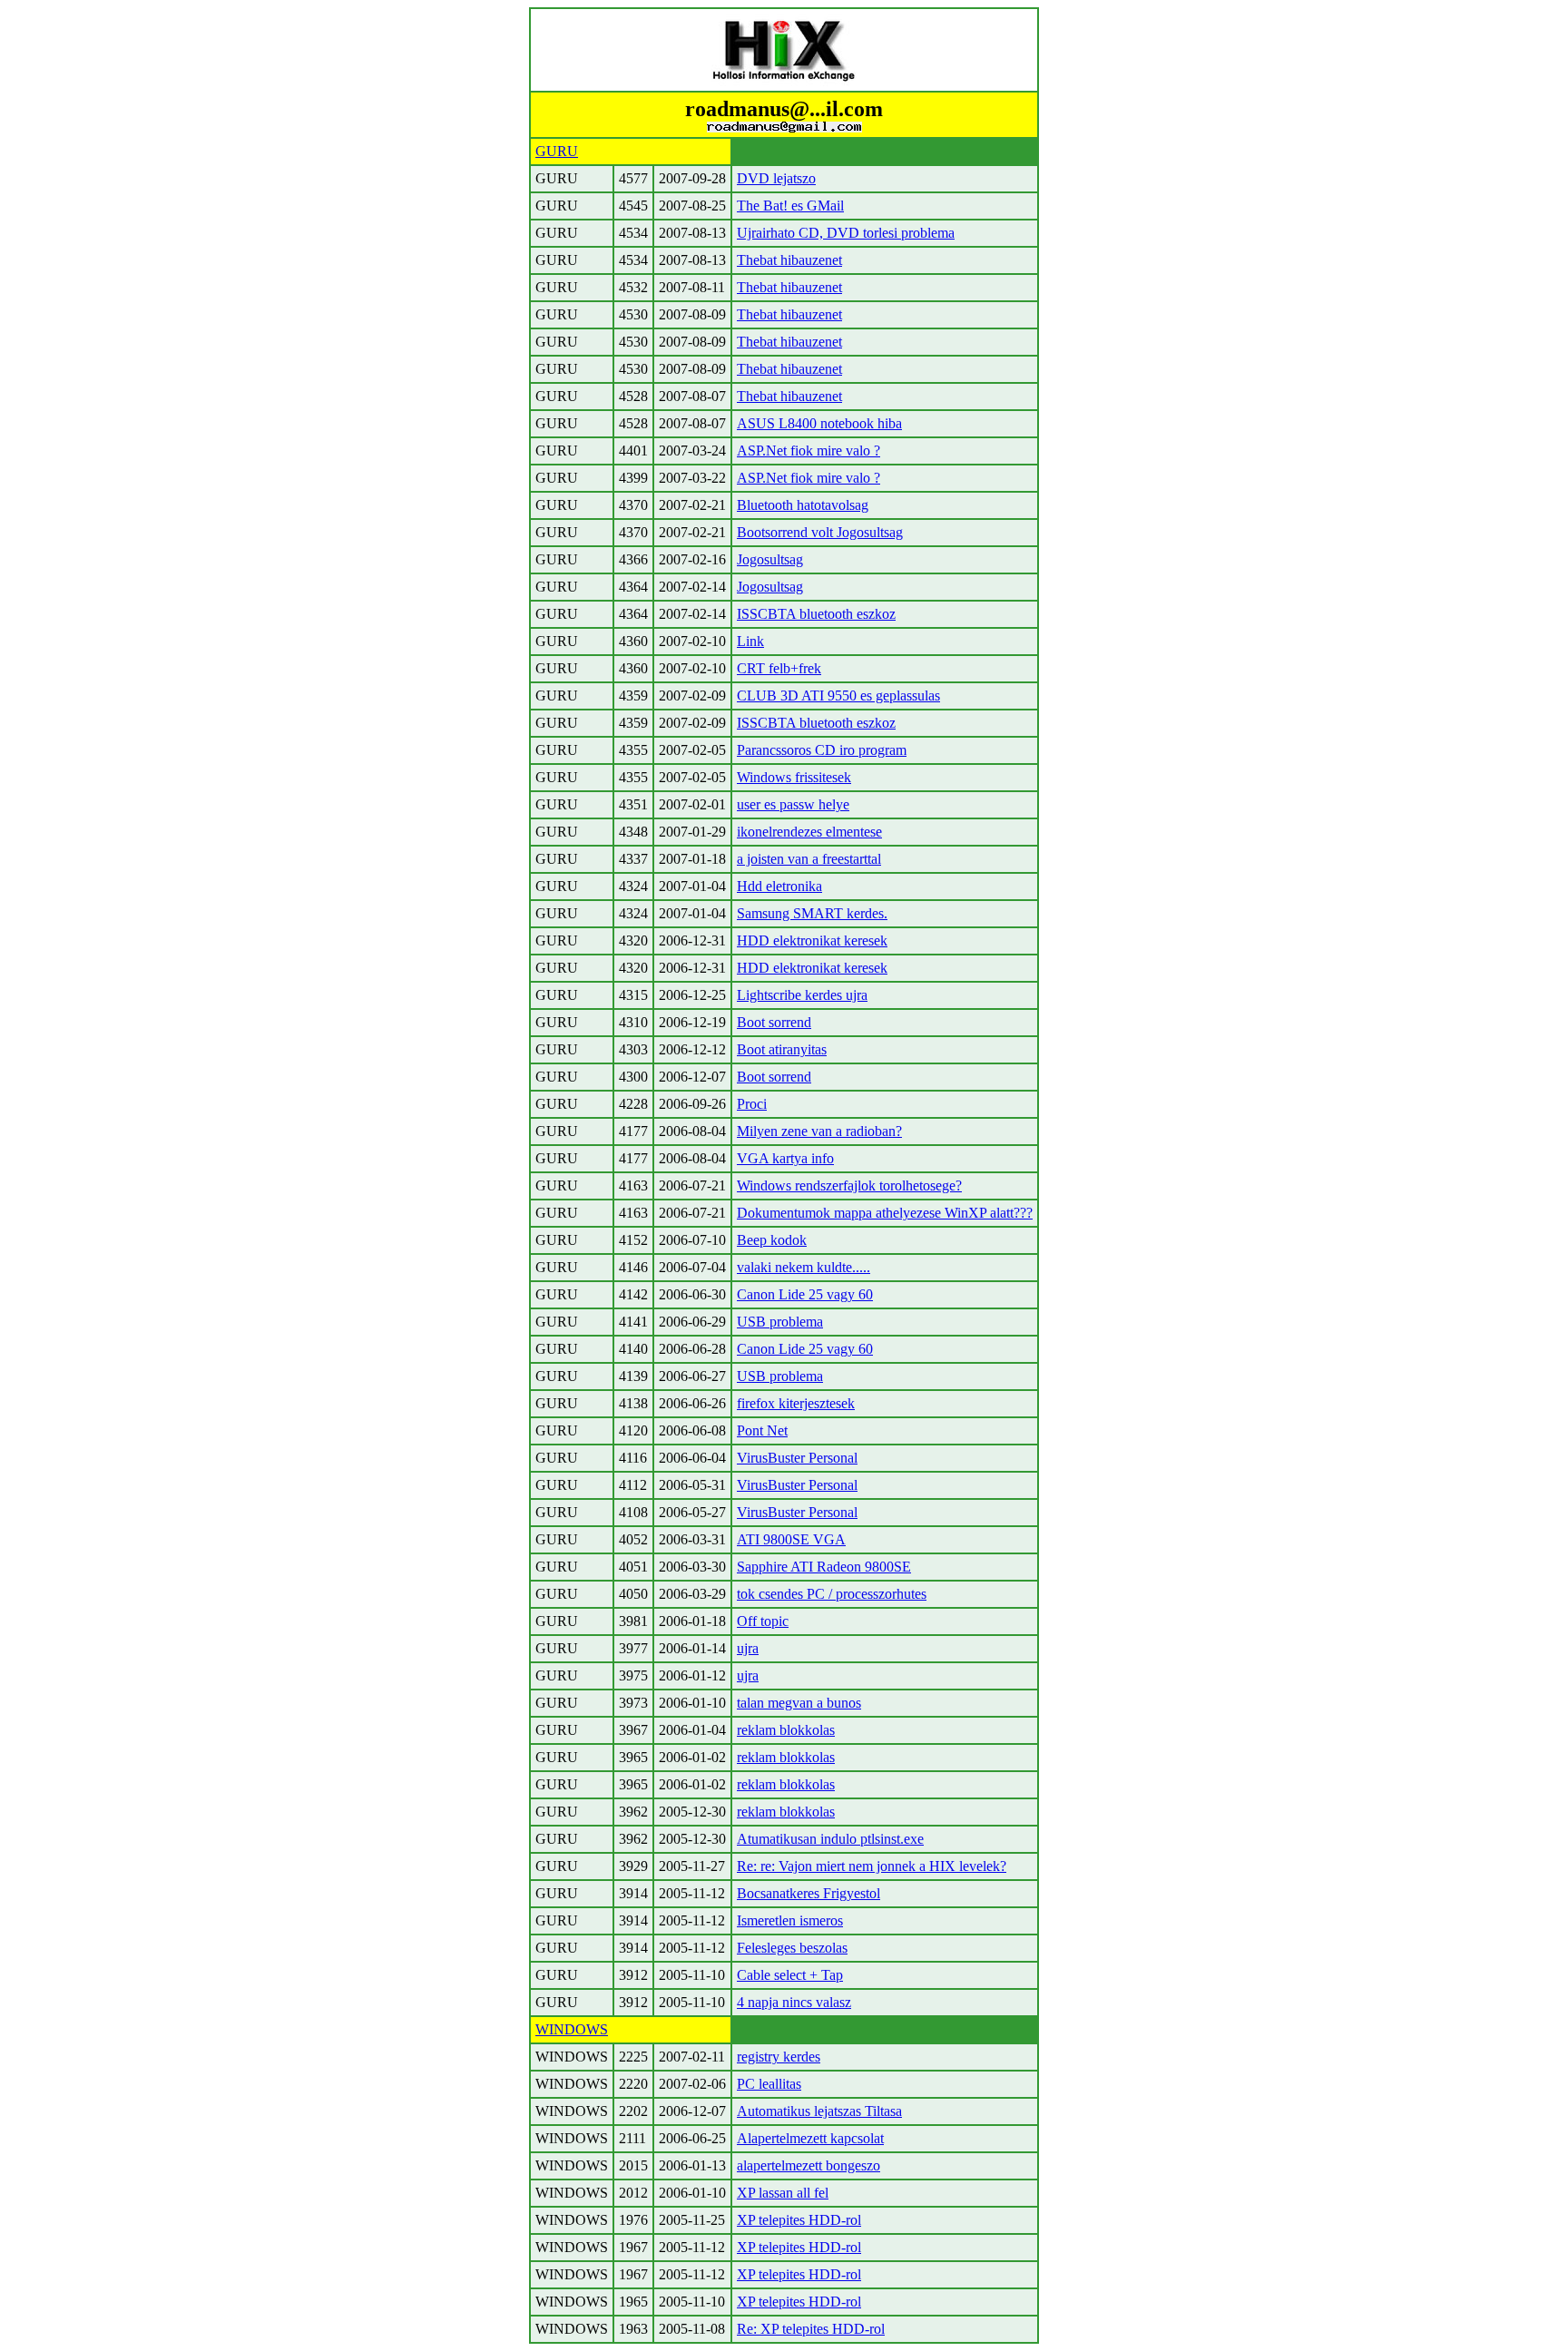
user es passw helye (793, 804)
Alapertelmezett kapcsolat (810, 2138)
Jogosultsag (770, 559)
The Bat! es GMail (790, 206)
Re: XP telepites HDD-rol (811, 2329)
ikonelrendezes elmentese (809, 832)
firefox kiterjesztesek (796, 1403)
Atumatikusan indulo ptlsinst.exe (830, 1839)
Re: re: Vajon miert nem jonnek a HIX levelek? (872, 1866)
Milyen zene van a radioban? (819, 1131)
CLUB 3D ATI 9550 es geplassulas (838, 696)
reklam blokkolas (786, 1730)
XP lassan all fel (783, 2193)
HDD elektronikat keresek (812, 940)
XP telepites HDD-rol (799, 2220)
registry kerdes (779, 2057)
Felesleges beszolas (792, 1948)
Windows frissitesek (794, 777)
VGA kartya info (785, 1158)
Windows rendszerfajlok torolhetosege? (849, 1185)
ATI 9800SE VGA (791, 1539)
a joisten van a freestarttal (809, 859)
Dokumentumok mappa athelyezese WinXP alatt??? (885, 1213)
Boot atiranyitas (782, 1049)
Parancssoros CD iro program (822, 750)
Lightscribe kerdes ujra (802, 995)
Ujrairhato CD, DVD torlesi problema (846, 233)
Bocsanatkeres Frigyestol (808, 1893)
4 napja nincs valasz (794, 2002)
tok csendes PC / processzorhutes (832, 1594)
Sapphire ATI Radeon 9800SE (824, 1567)
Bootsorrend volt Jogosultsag (820, 532)
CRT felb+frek (779, 668)
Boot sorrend (774, 1022)
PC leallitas (769, 2084)
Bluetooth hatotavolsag (803, 505)
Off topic (763, 1621)
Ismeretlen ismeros (790, 1920)
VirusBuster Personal (797, 1458)
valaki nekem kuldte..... (804, 1267)
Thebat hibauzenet (789, 260)
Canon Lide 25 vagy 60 (805, 1294)
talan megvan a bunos (799, 1703)
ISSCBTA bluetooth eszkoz (816, 614)
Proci (752, 1104)
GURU (557, 151)
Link (750, 641)
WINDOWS (572, 2029)
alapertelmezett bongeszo (808, 2165)
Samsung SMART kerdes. (812, 913)
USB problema (780, 1322)
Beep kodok (772, 1240)
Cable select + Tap (790, 1975)
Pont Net (762, 1430)
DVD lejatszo (776, 178)
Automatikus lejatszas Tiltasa (819, 2111)
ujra (748, 1648)
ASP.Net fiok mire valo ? (808, 451)
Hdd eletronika (779, 886)
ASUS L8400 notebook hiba (819, 423)
